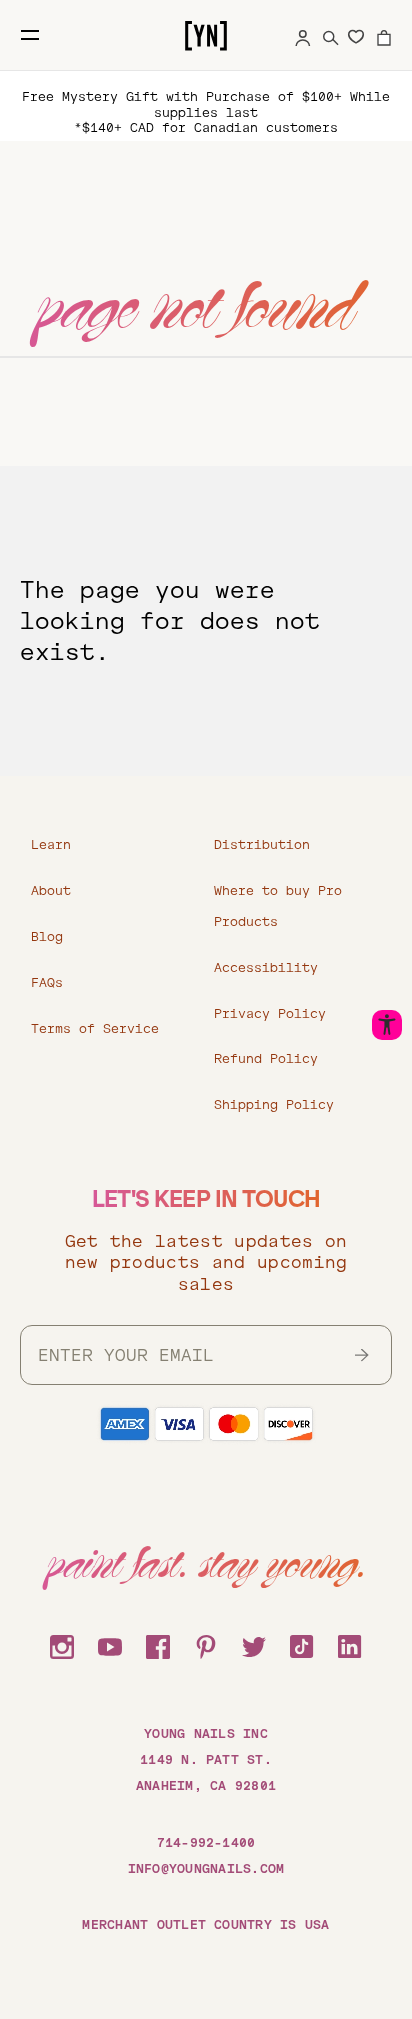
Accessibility (266, 968)
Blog (47, 937)
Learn (51, 845)
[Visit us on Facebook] (158, 1644)
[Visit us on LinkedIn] (350, 1644)
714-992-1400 (206, 1843)
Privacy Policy (270, 1014)
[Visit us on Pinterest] (206, 1644)
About (51, 891)
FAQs (47, 983)
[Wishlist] (356, 36)
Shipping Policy (274, 1105)
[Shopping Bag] (384, 35)
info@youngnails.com (206, 1869)
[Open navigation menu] (30, 35)
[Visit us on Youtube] (110, 1644)
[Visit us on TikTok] (302, 1644)
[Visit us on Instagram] (62, 1644)
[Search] (331, 35)
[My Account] (303, 35)
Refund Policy (266, 1059)
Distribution (262, 845)
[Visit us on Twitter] (254, 1644)
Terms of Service (95, 1029)
